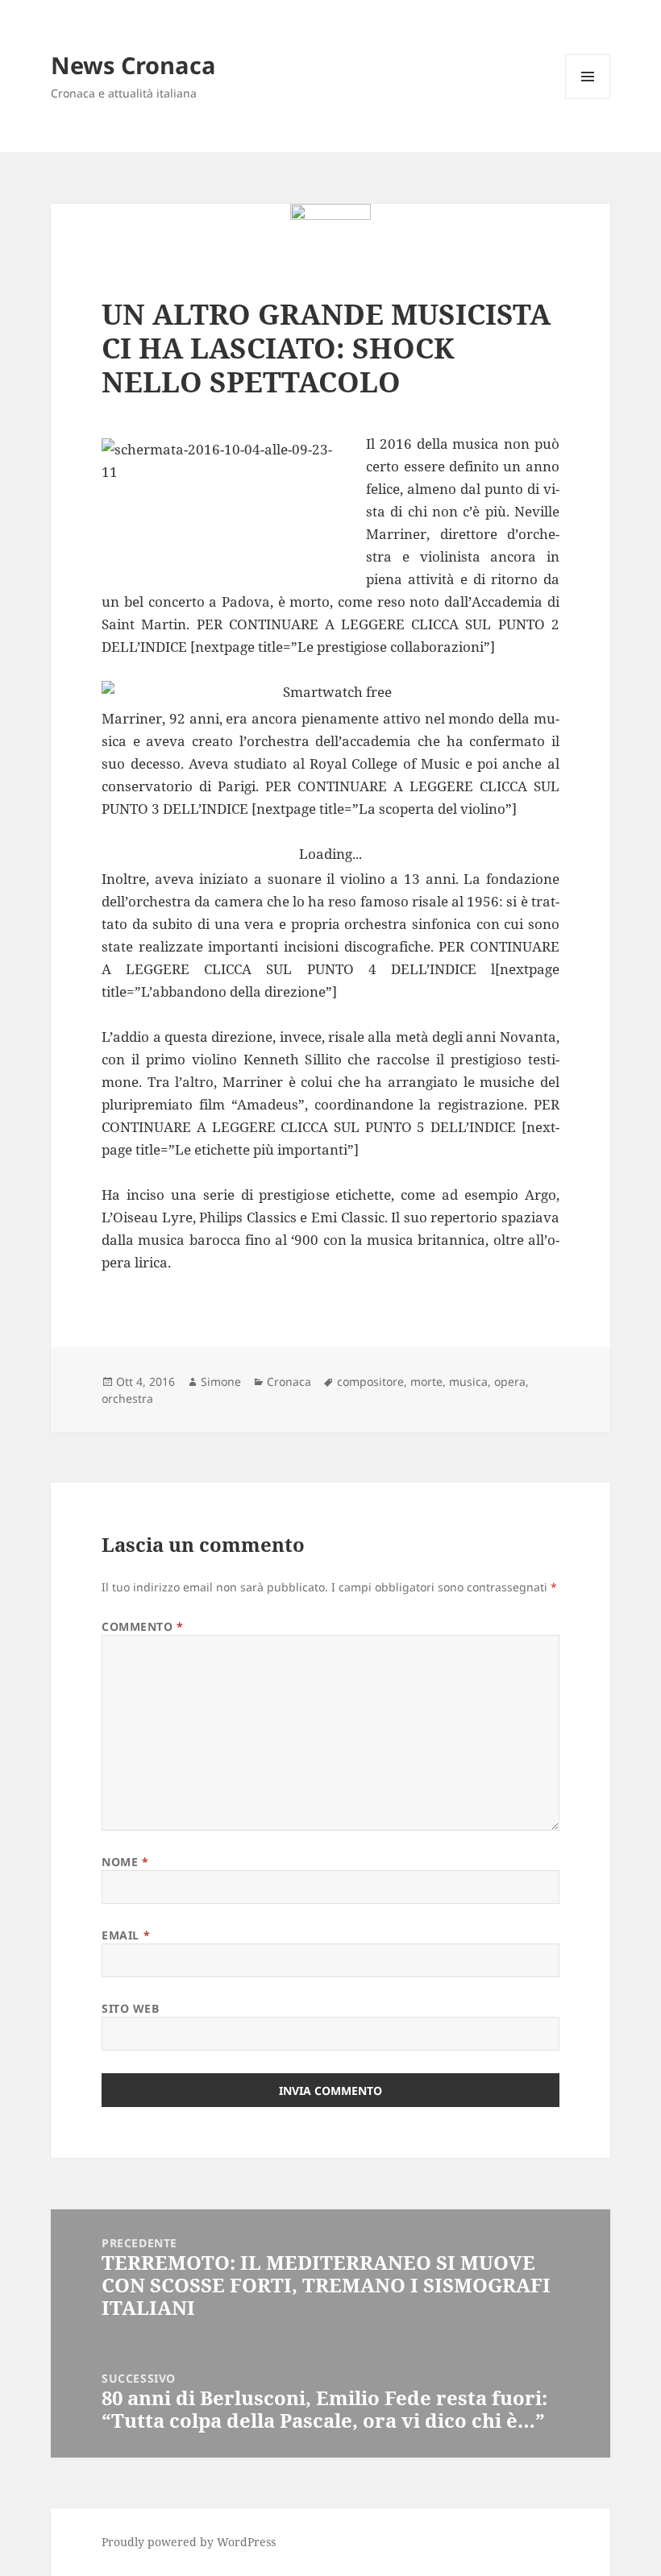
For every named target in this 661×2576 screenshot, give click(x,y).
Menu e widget (588, 99)
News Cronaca (133, 65)
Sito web (130, 2008)
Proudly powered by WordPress (189, 2542)
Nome (125, 1862)
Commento (143, 1626)
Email (126, 1935)
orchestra (127, 1398)
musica (468, 1381)
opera (510, 1381)
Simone (221, 1381)
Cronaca (289, 1381)
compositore (370, 1381)
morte (426, 1381)
